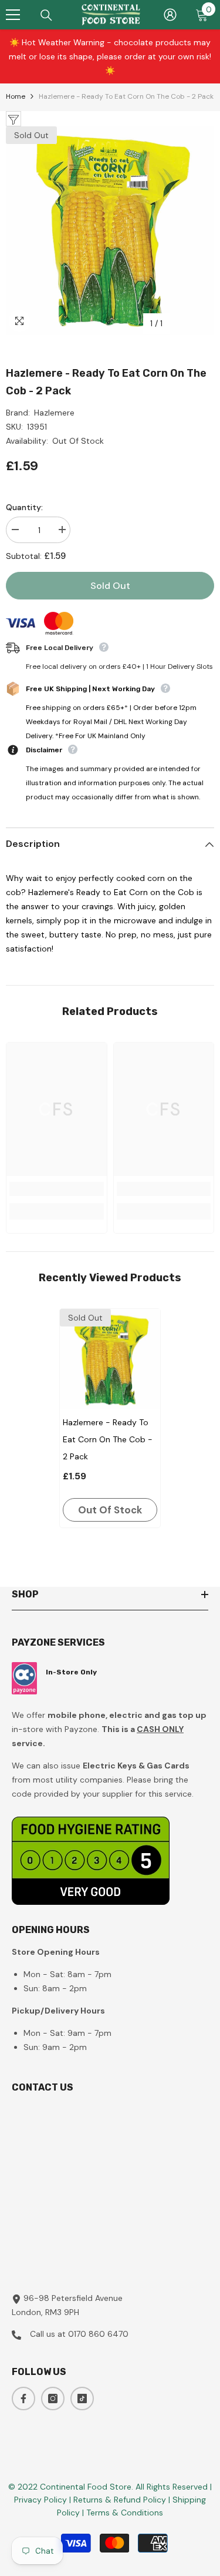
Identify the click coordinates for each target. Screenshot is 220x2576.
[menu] (13, 15)
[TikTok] (82, 2399)
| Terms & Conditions (123, 2513)
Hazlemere (54, 413)
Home (16, 96)
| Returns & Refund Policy (119, 2500)
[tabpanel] (110, 1418)
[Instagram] (53, 2399)
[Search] (46, 15)
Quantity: (24, 507)
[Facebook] (23, 2399)
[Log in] (170, 15)
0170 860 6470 (98, 2334)
